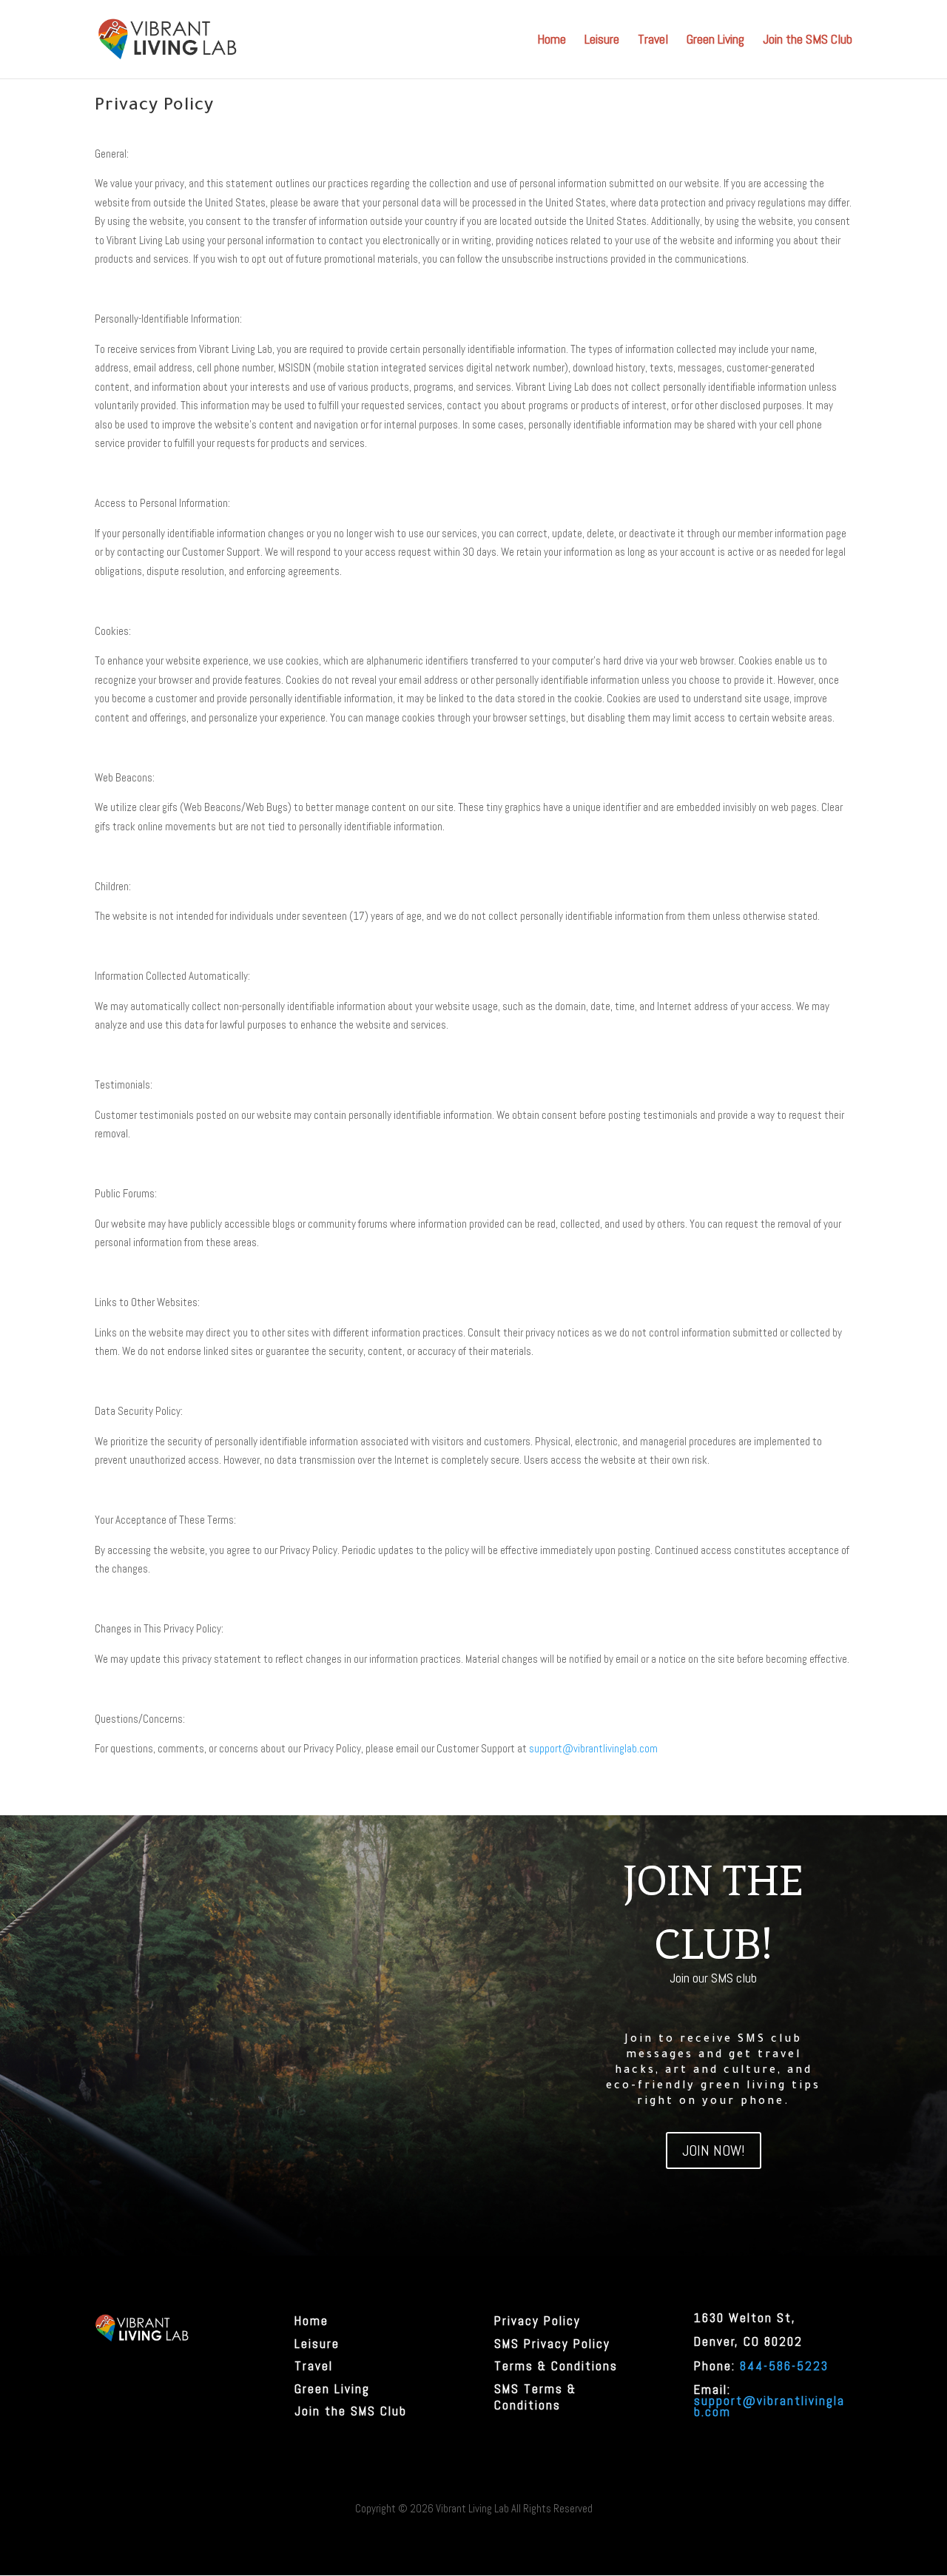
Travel (653, 41)
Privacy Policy (537, 2321)
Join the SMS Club (808, 41)
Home (552, 41)
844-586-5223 (784, 2366)
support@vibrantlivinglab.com (593, 1748)
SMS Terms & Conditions (535, 2397)
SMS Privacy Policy (552, 2344)
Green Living (715, 41)
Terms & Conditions (556, 2366)
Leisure (602, 41)
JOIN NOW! (714, 2150)
